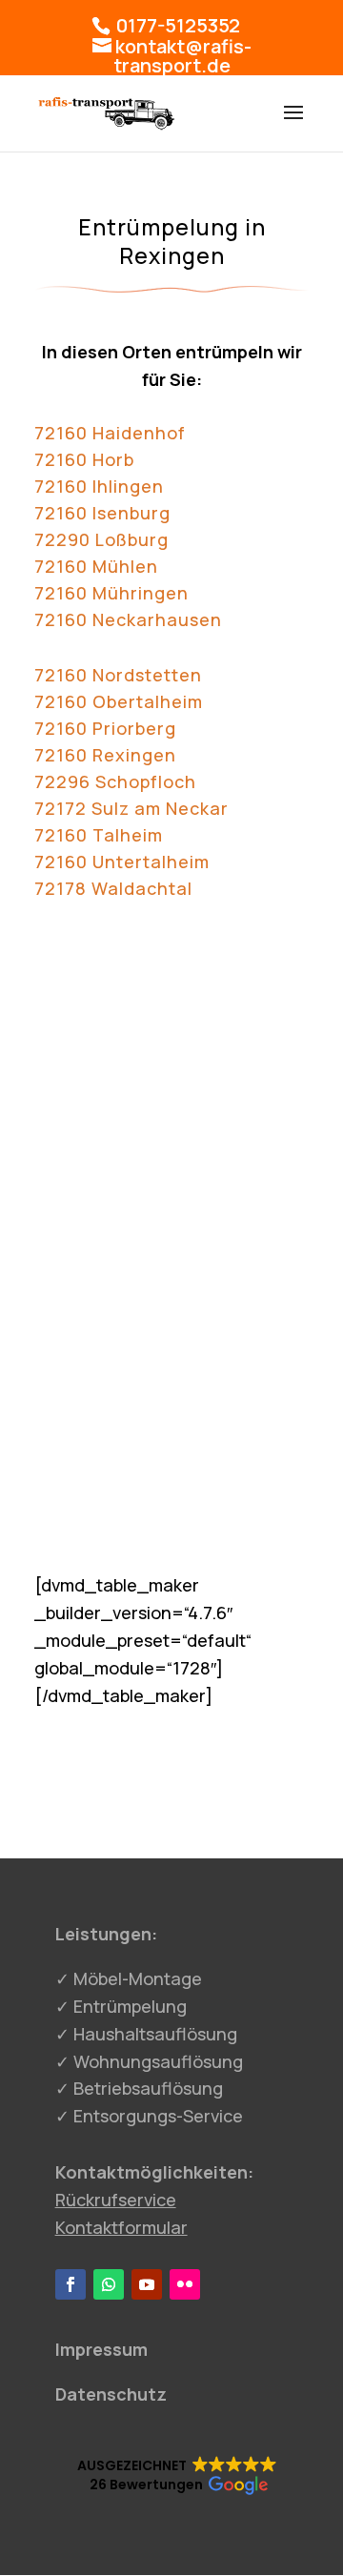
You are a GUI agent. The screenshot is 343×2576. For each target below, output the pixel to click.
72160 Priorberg (105, 728)
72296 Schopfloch (115, 781)
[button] (177, 2476)
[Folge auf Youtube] (147, 2284)
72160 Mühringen (111, 593)
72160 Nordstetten (118, 675)
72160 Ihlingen (99, 486)
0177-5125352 (176, 25)
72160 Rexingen (105, 755)
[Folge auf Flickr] (185, 2284)
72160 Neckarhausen (128, 619)
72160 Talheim (99, 835)
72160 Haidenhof (110, 433)
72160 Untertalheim (122, 862)
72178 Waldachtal (113, 888)
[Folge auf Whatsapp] (109, 2284)
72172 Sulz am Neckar (131, 808)
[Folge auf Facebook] (71, 2284)
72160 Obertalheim (119, 701)
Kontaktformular (121, 2227)
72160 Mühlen (96, 566)
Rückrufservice (116, 2200)
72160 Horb (84, 459)
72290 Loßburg (101, 539)
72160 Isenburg (102, 513)
